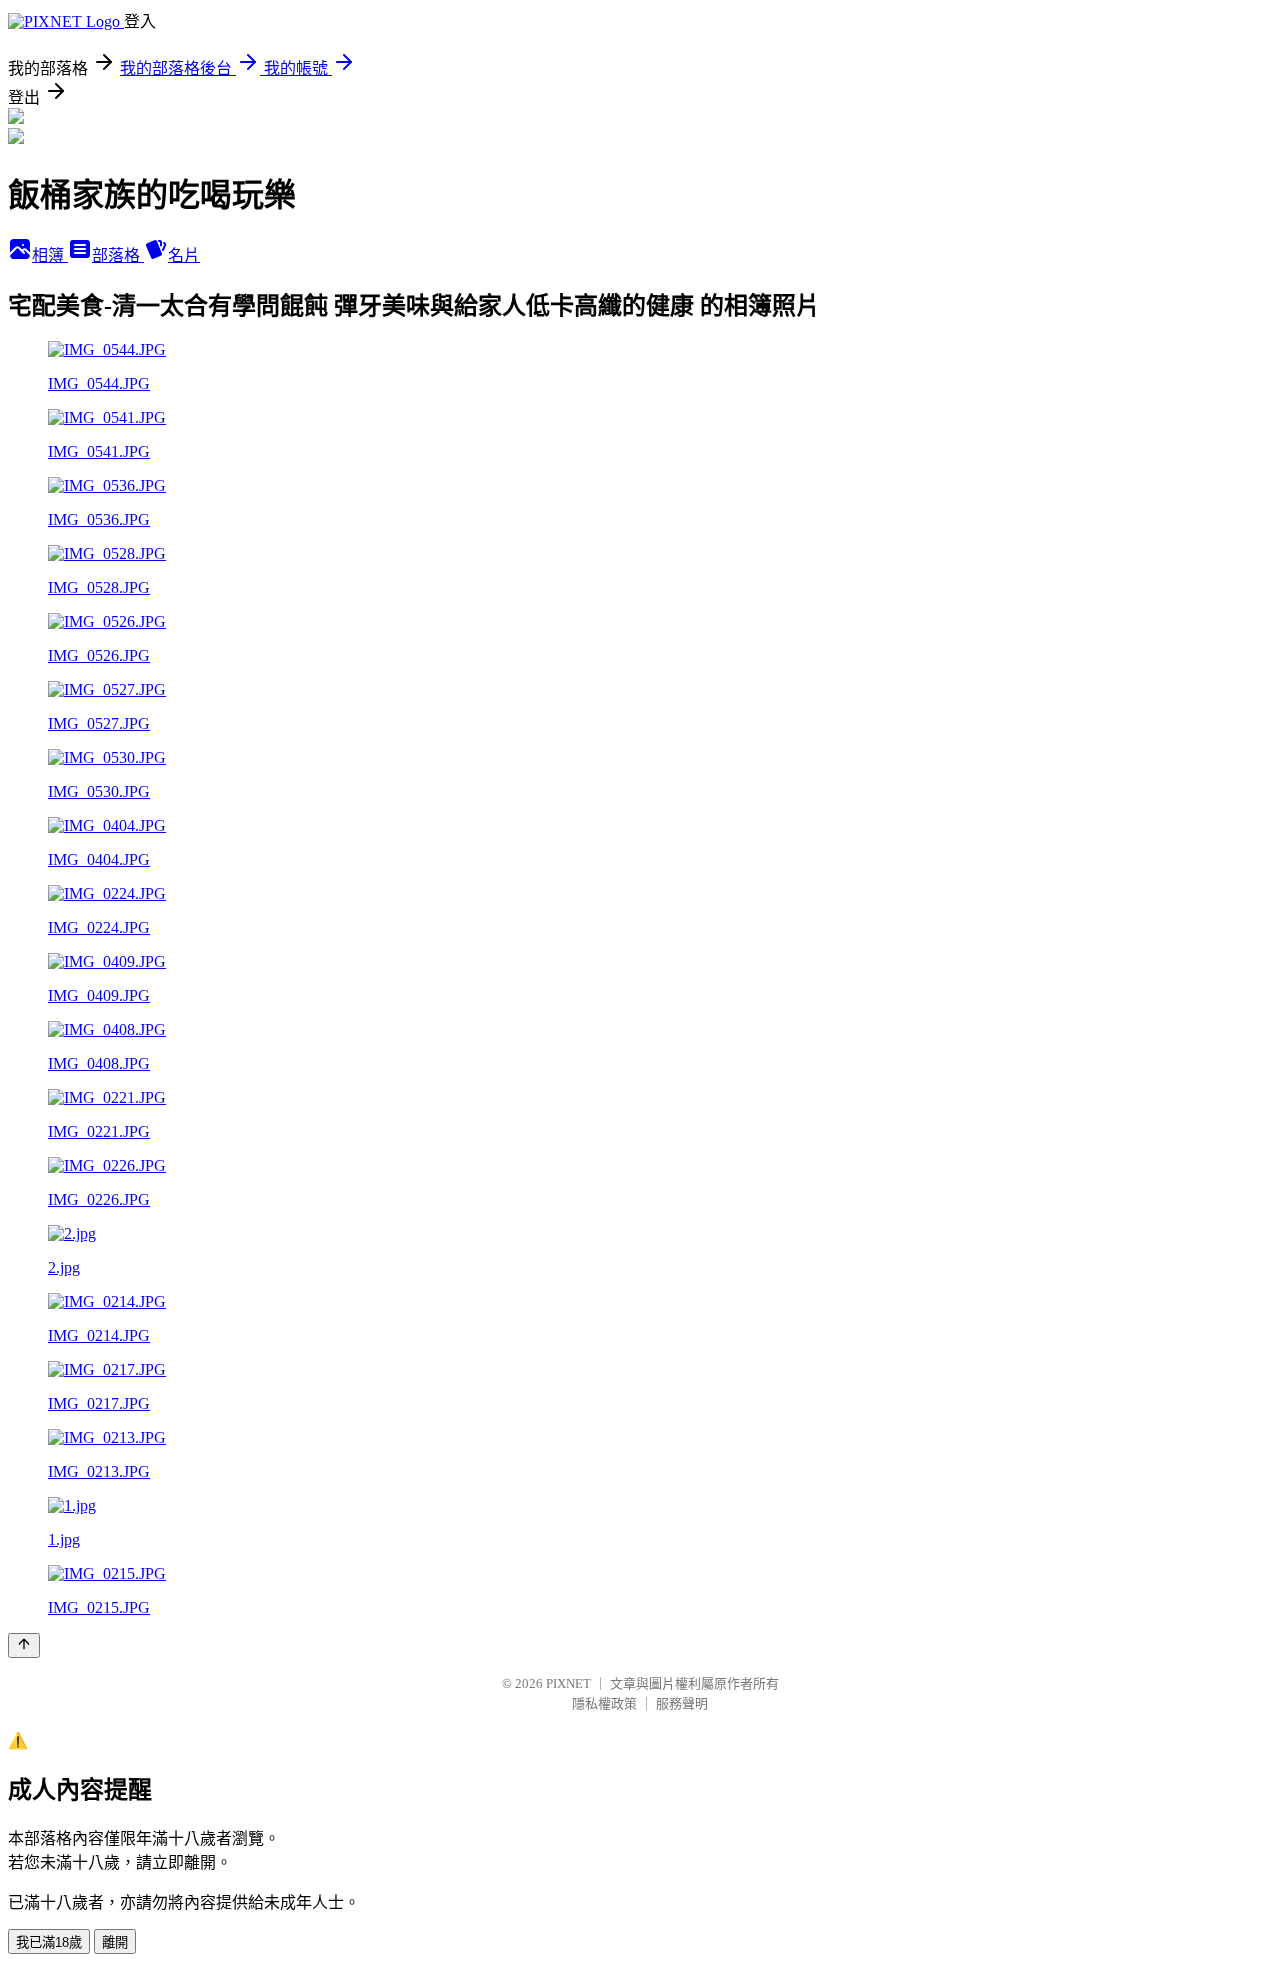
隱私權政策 (604, 1703)
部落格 (118, 255)
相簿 (50, 255)
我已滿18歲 (49, 1942)
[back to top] (24, 1645)
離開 (115, 1942)
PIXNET (568, 1683)
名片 (184, 255)
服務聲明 (682, 1703)
